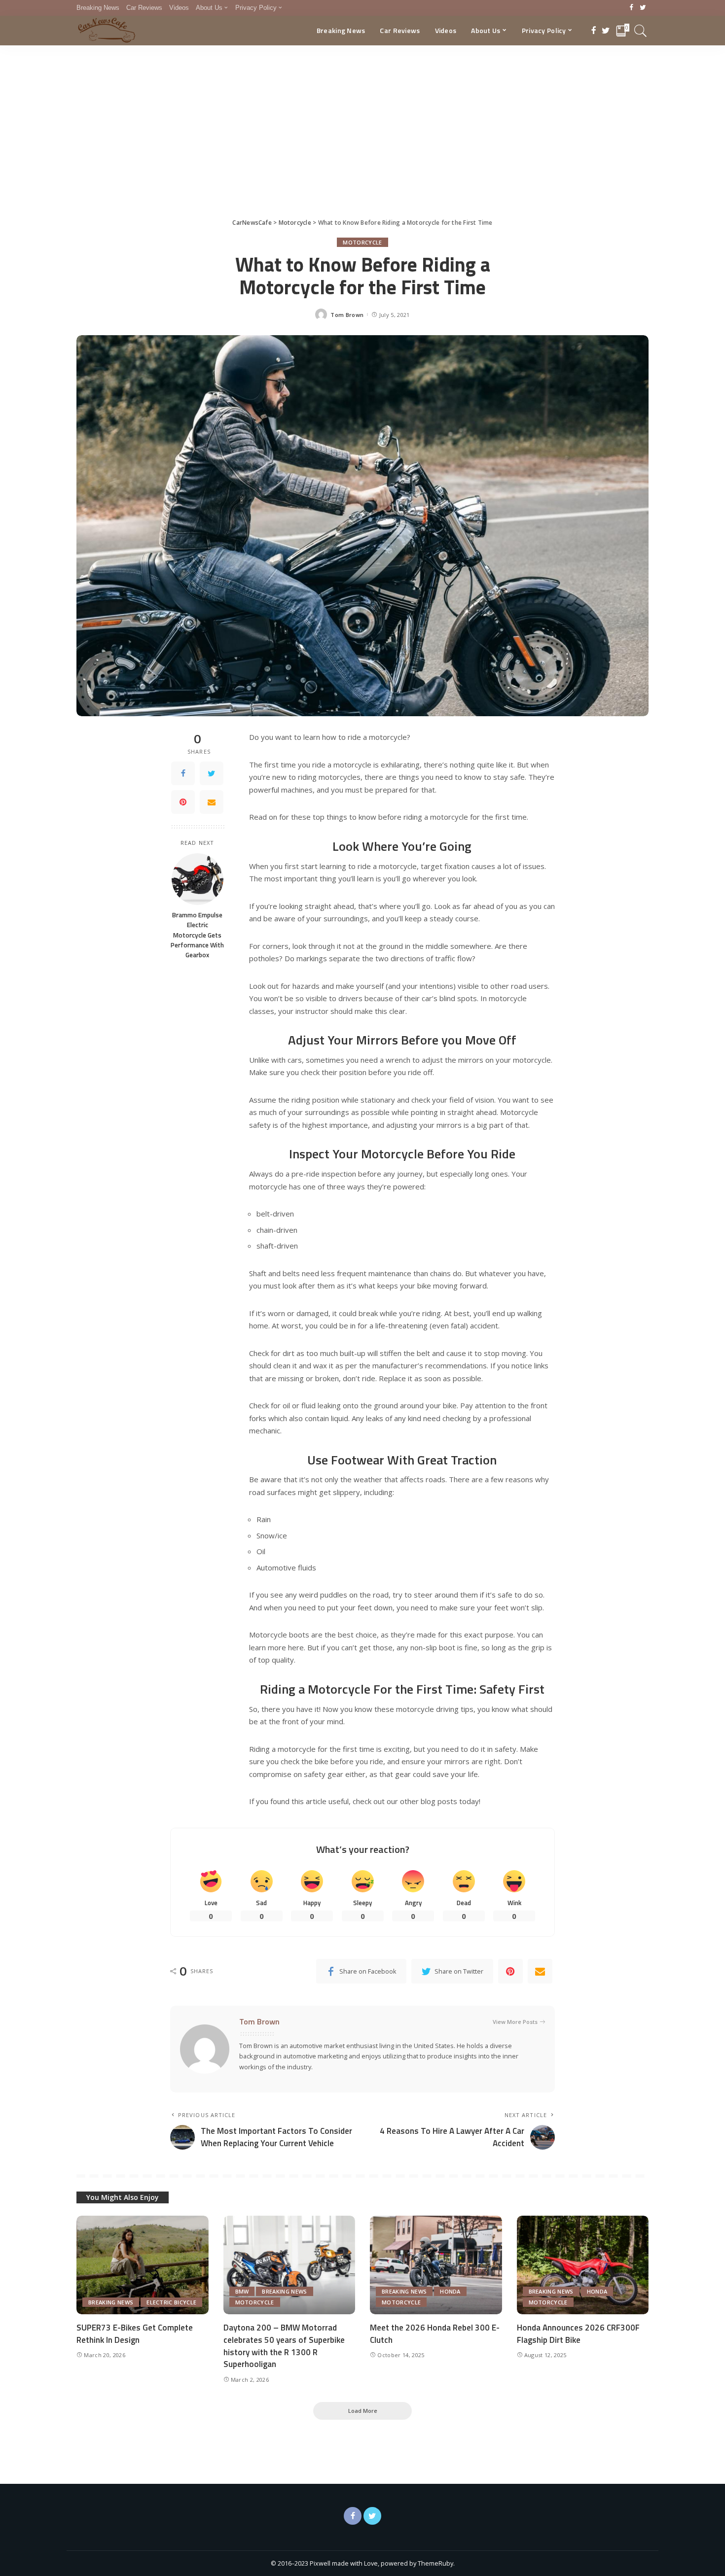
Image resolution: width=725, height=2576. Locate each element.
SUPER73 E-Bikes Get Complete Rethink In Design (135, 2334)
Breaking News (111, 2302)
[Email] (212, 802)
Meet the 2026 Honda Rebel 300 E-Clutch (435, 2334)
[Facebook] (632, 8)
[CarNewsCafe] (107, 31)
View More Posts (515, 2022)
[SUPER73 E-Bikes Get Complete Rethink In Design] (143, 2265)
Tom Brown (347, 315)
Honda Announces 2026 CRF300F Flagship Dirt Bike (578, 2334)
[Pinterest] (183, 802)
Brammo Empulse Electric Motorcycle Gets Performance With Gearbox (197, 935)
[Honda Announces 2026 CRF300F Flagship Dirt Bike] (583, 2265)
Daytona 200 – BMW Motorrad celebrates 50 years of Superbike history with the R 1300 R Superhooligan (284, 2346)
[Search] (641, 31)
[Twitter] (643, 8)
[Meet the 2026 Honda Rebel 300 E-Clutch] (436, 2265)
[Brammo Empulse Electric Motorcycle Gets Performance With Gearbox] (198, 879)
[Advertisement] (362, 119)
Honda (450, 2291)
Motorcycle (362, 242)
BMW (242, 2291)
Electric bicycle (171, 2302)
